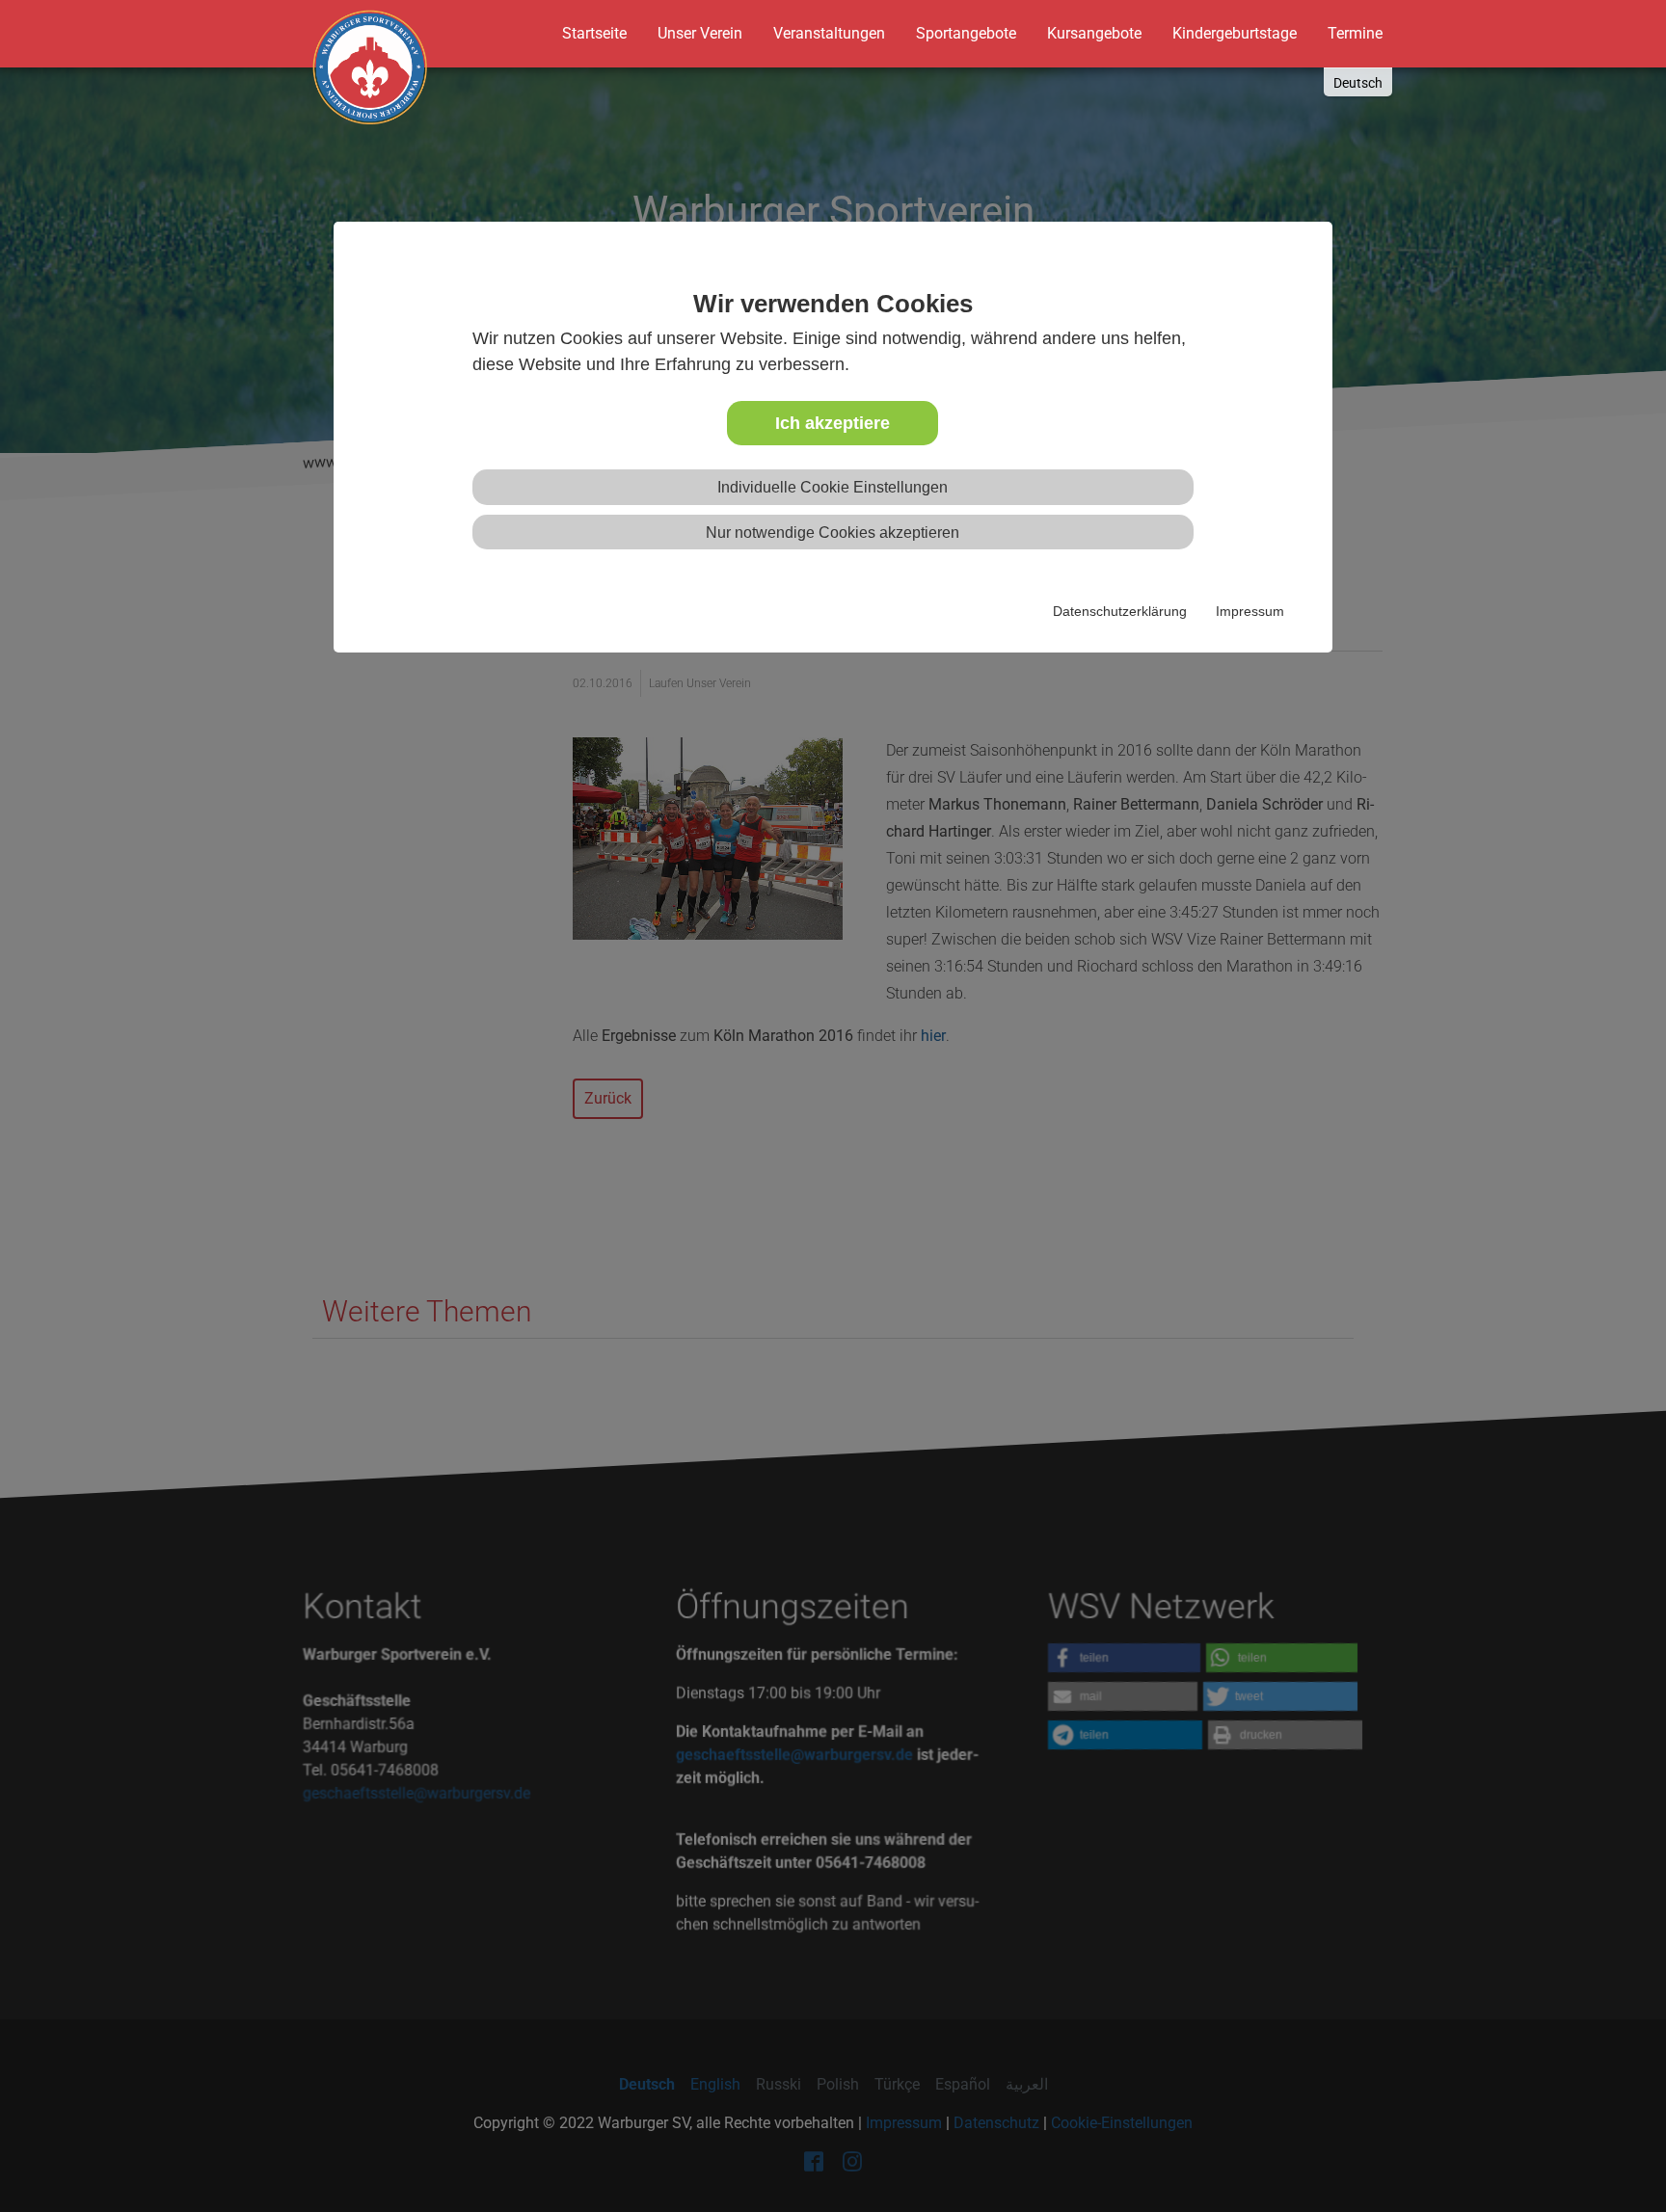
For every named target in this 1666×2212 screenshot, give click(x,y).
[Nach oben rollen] (1614, 2160)
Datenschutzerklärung (1120, 611)
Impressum (1250, 611)
